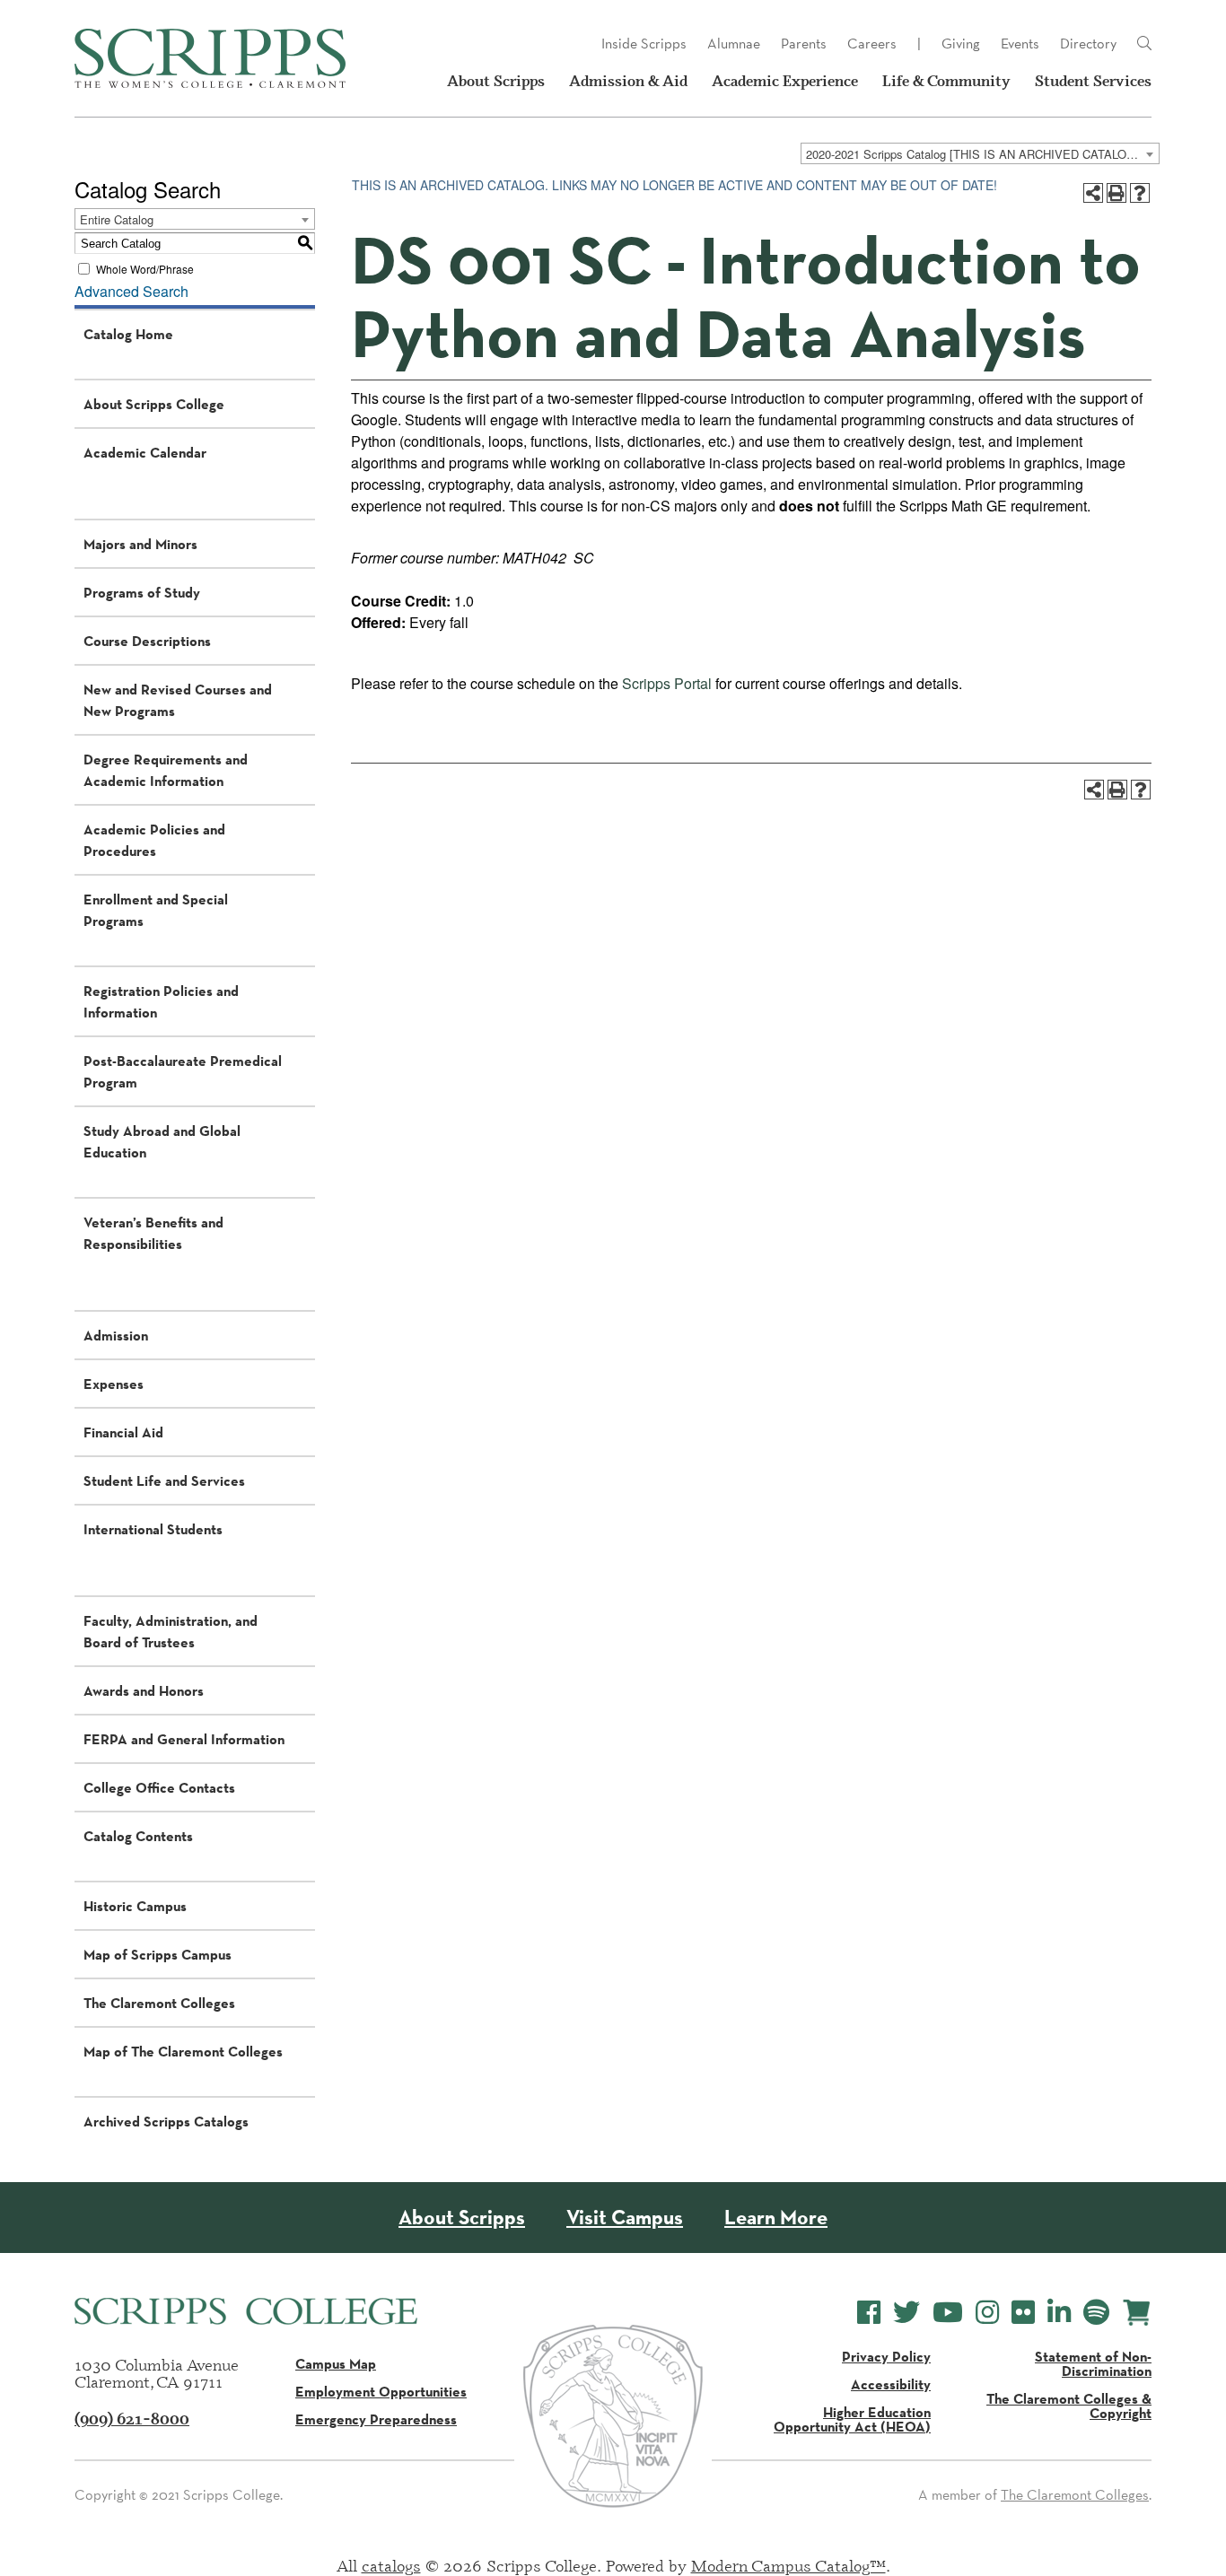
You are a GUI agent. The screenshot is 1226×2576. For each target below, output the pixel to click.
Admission (116, 1335)
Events (1020, 44)
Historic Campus (135, 1906)
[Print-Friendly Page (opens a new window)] (1117, 193)
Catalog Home (128, 334)
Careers (872, 44)
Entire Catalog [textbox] (117, 219)
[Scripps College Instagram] (987, 2313)
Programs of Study (142, 592)
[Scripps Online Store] (1137, 2313)
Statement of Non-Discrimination (1093, 2363)
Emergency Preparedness (376, 2419)
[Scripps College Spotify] (1096, 2313)
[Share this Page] (1093, 193)
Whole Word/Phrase (145, 269)
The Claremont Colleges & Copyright (1069, 2406)
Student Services (1093, 81)
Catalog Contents (138, 1836)
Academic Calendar (145, 452)
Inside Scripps (644, 44)
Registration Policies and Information (161, 1001)
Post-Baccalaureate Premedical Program (183, 1071)
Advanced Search (131, 291)
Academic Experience (785, 81)
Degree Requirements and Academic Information (166, 770)
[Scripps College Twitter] (906, 2313)
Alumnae (734, 44)
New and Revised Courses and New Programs (178, 700)
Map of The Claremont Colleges (183, 2051)
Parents (804, 44)
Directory (1088, 44)
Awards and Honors (144, 1690)
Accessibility (891, 2384)
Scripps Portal (667, 683)
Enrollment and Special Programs (156, 910)
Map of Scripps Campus (158, 1954)
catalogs (391, 2565)
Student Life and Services (164, 1480)
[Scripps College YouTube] (948, 2313)
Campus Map (336, 2363)
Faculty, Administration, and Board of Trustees (171, 1631)
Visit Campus (625, 2218)
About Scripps (496, 81)
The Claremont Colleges (159, 2003)
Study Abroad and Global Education (162, 1141)
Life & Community (946, 81)
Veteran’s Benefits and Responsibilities (153, 1233)
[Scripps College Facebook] (869, 2313)
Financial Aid (123, 1432)
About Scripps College (154, 404)
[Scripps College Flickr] (1023, 2313)
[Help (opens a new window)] (1140, 193)
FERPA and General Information (184, 1739)
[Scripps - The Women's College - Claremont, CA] (210, 58)
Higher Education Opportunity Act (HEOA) (852, 2419)
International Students (153, 1529)
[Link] (1144, 44)
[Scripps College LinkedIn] (1059, 2313)
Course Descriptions (147, 641)
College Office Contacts (159, 1787)
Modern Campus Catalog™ (788, 2565)
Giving (961, 44)
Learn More (776, 2218)
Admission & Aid (628, 81)
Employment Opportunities (381, 2391)
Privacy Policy (886, 2356)
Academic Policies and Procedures (154, 840)
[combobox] (980, 153)
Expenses (114, 1384)
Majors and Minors (140, 544)
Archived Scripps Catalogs (166, 2121)
